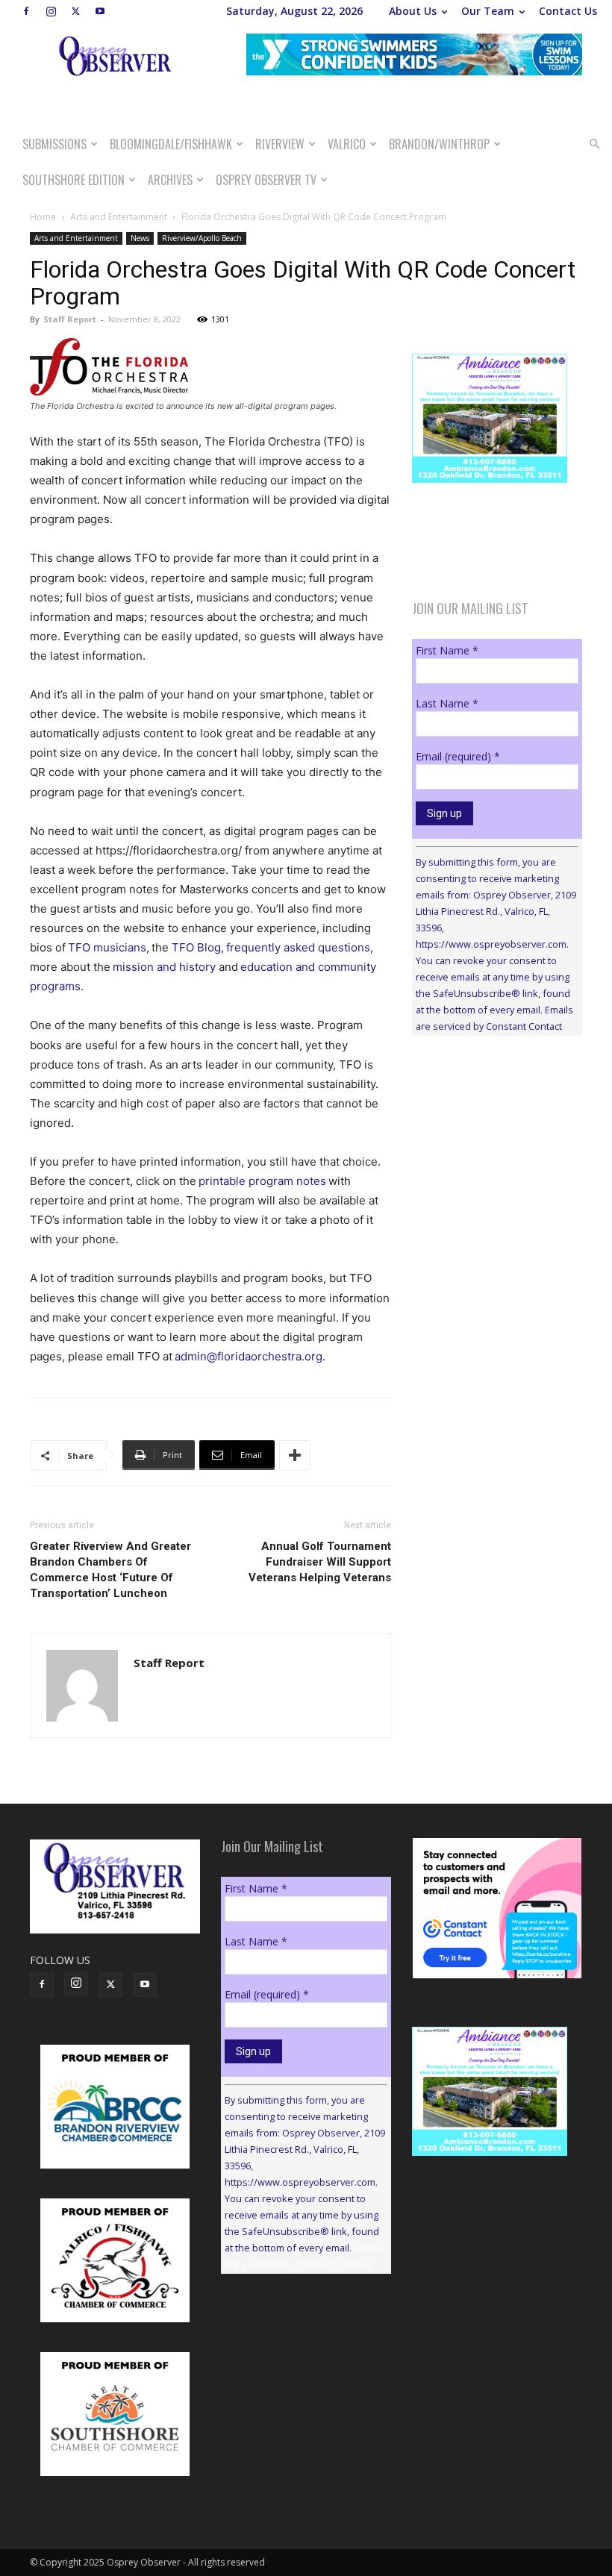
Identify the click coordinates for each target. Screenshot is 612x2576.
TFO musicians (107, 947)
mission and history (164, 967)
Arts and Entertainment (119, 217)
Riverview (280, 144)
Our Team (488, 11)
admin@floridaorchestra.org (249, 1356)
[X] (75, 11)
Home (43, 217)
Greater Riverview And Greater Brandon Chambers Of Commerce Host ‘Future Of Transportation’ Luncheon (110, 1570)
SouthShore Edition (74, 180)
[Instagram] (51, 11)
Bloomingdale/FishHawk (171, 144)
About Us (413, 11)
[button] (594, 144)
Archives (170, 180)
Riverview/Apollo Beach (202, 238)
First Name (447, 650)
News (140, 238)
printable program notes (262, 1181)
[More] (295, 1455)
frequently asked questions (298, 947)
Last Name (447, 703)
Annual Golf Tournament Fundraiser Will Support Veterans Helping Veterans (320, 1562)
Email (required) (458, 756)
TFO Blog (196, 947)
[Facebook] (26, 11)
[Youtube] (100, 11)
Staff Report (70, 319)
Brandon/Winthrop (439, 144)
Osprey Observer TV (266, 180)
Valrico (347, 144)
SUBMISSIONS (54, 144)
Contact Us (568, 11)
